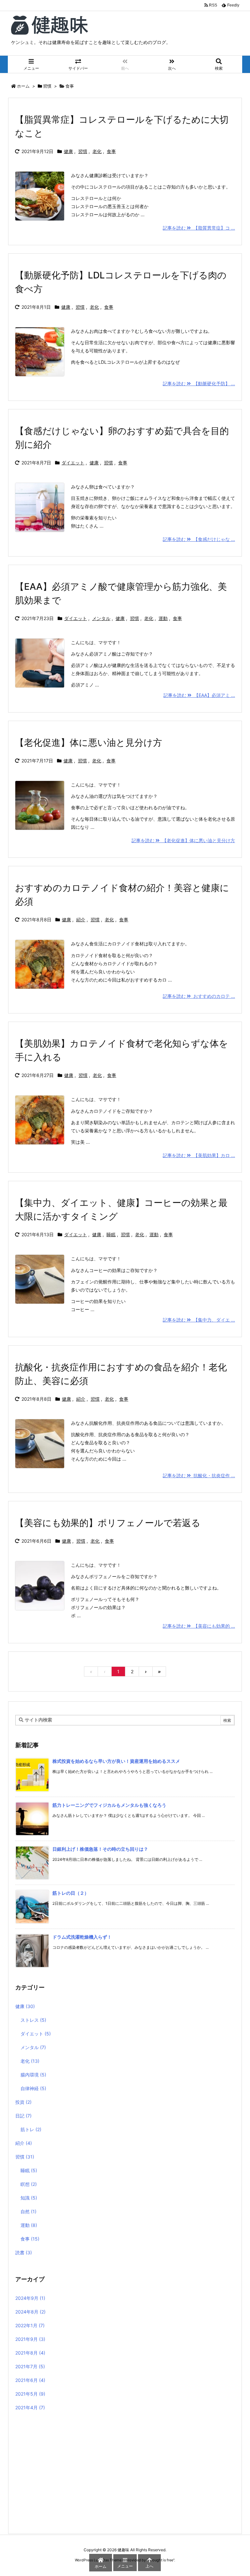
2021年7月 (30, 2366)
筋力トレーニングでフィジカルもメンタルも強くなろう (109, 1805)
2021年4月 (30, 2407)
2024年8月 (30, 2312)
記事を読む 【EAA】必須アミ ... (199, 695)
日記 (23, 2116)
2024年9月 (30, 2298)
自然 (28, 2211)
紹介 (81, 920)
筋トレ (31, 2129)
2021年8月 (30, 2353)
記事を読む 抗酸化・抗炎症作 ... (199, 1475)
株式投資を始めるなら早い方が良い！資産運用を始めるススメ (116, 1761)
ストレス (33, 2020)
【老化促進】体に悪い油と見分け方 (89, 743)
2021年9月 (30, 2339)
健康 (68, 151)
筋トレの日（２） (71, 1893)
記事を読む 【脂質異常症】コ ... (199, 228)
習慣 (47, 86)
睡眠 (111, 1234)
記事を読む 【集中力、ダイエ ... (199, 1320)
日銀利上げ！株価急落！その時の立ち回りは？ (100, 1849)
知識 (29, 2198)
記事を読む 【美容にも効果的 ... (199, 1626)
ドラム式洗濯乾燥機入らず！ (82, 1937)
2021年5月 (30, 2394)
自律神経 (33, 2088)
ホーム (23, 86)
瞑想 (29, 2184)
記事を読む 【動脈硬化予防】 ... (199, 383)
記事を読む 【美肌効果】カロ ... (199, 1155)
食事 (111, 151)
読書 (24, 2252)
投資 (23, 2102)
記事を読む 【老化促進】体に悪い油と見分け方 (183, 840)
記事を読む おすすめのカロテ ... (199, 996)
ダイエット (73, 463)
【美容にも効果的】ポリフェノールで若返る (108, 1523)
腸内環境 (33, 2075)
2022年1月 (30, 2325)
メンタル (101, 618)
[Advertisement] (125, 2474)
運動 (163, 618)
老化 (97, 151)
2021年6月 (30, 2380)
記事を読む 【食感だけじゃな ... (199, 539)
